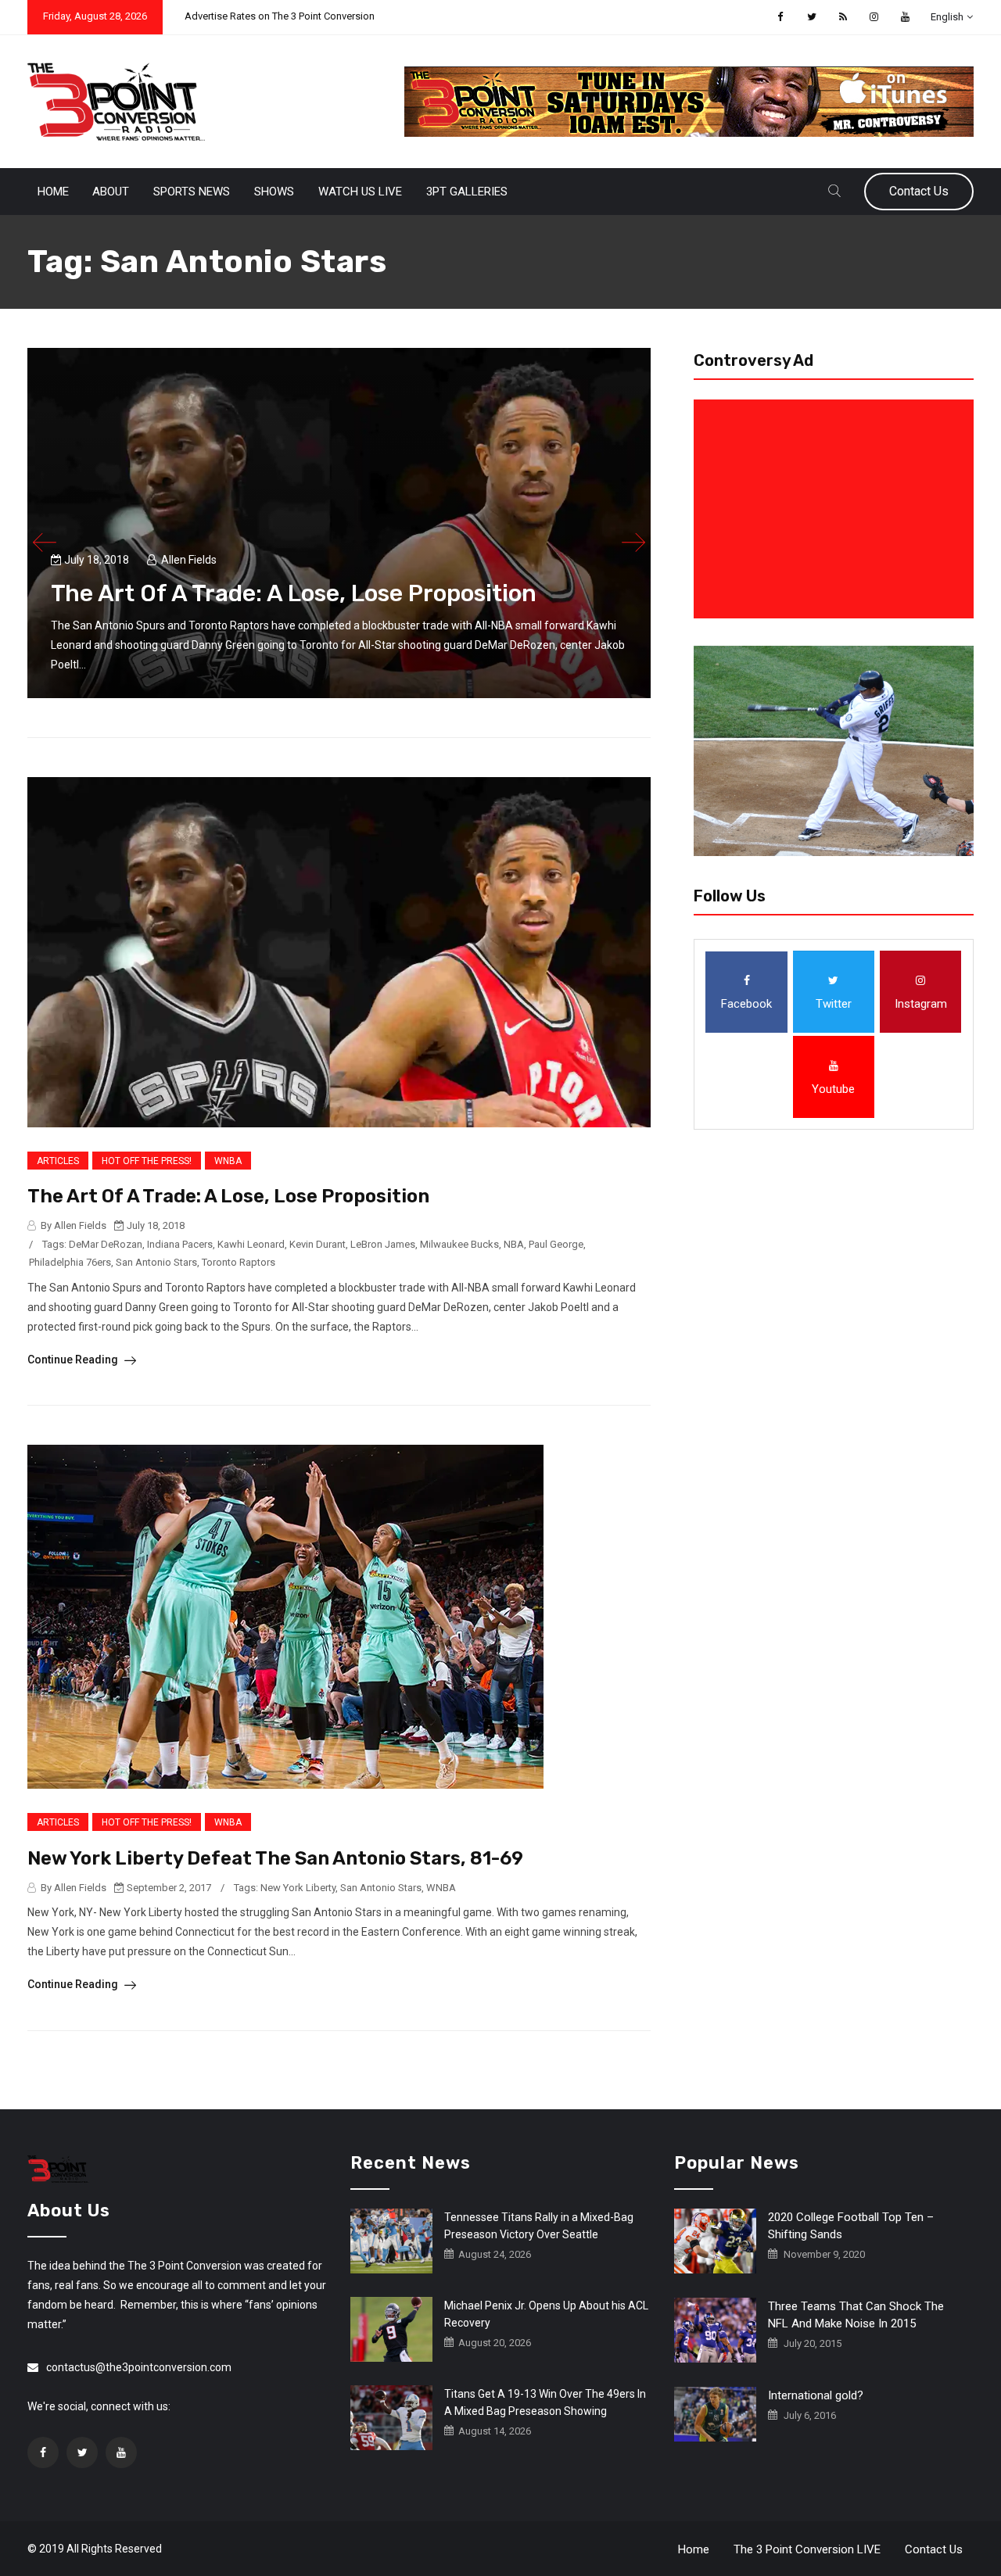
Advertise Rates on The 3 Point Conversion (280, 16)
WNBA (228, 1161)
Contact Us (919, 191)
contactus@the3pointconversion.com (139, 2367)
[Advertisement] (837, 509)
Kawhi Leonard (251, 1244)
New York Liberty (298, 1888)
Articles (58, 1161)
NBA (514, 1244)
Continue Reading (74, 1360)
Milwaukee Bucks (459, 1244)
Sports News (192, 192)
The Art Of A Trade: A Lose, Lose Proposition (294, 593)
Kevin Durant (318, 1244)
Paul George (556, 1244)
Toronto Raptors (239, 1262)
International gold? (816, 2395)
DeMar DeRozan (106, 1244)
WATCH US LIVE (360, 192)
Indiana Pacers (180, 1244)
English (947, 17)
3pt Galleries (467, 192)
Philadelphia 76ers (70, 1262)
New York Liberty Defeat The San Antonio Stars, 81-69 (275, 1858)
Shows (274, 192)
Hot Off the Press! (147, 1161)
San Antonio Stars (156, 1262)
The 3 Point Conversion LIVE (807, 2549)
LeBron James (383, 1244)
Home (53, 192)
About (111, 192)
